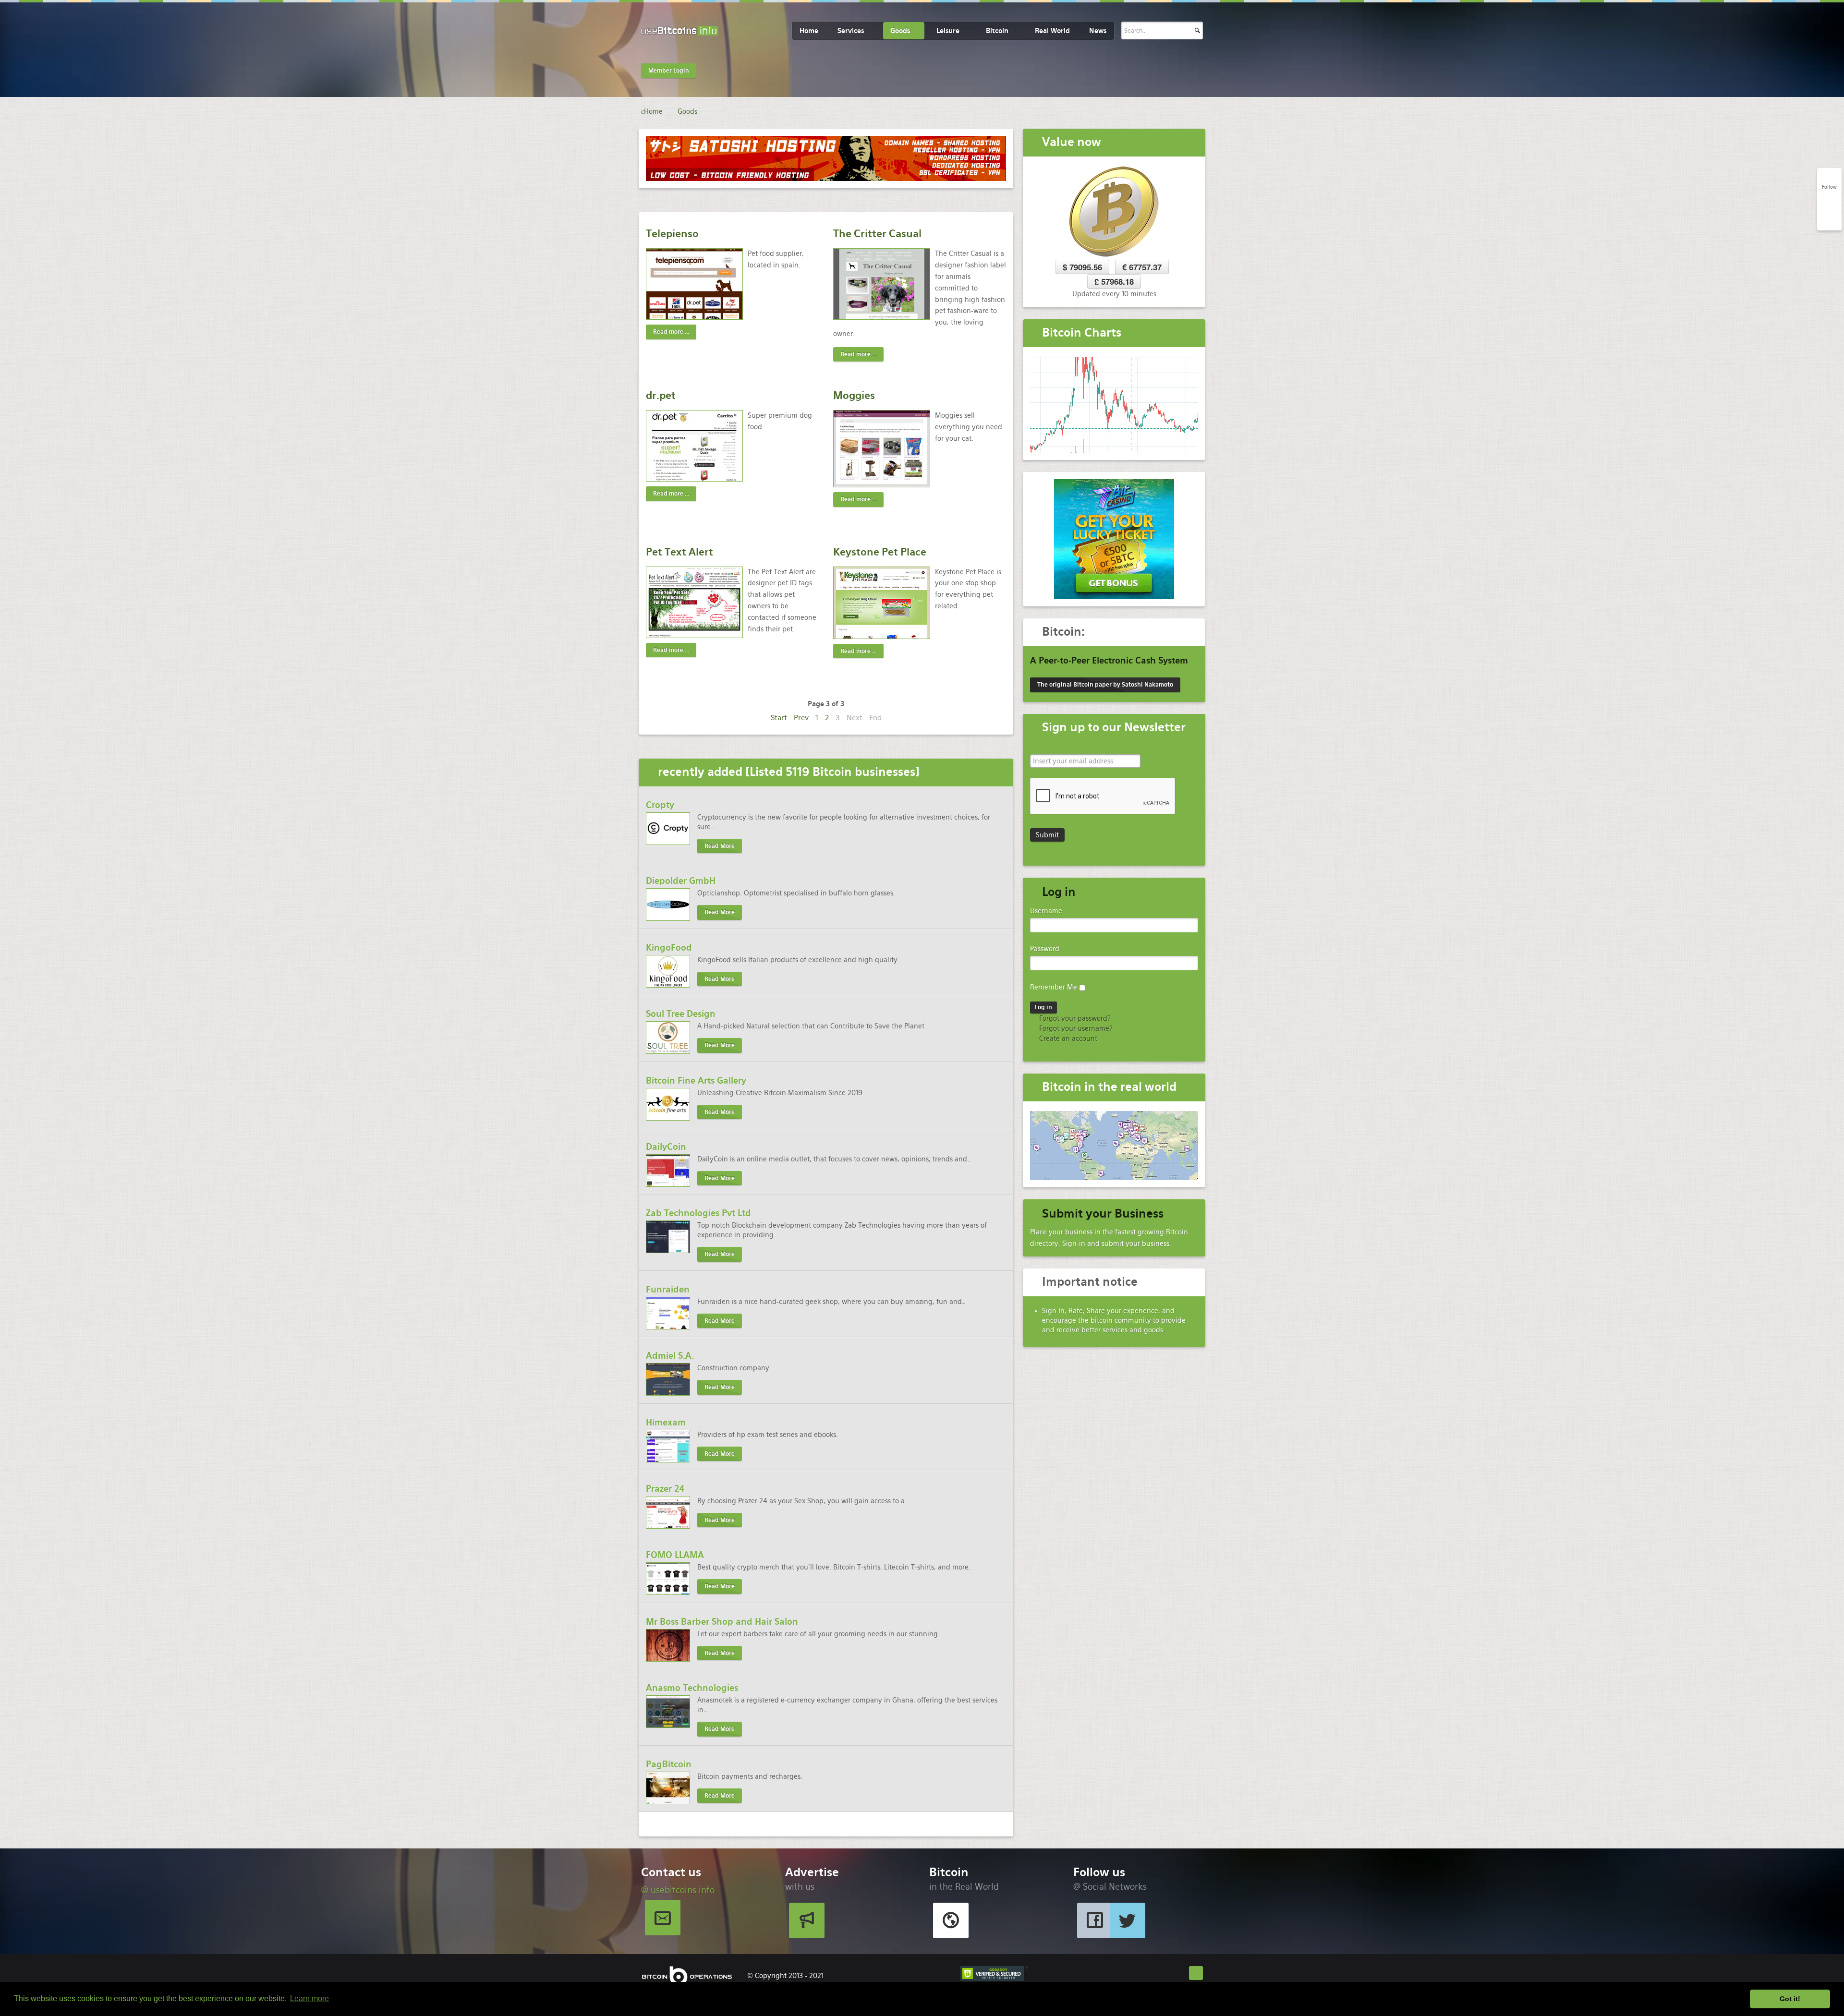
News (1098, 31)
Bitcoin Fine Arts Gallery (696, 1080)
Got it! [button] (1790, 1999)
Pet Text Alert (679, 552)
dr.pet (661, 395)
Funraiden (668, 1289)
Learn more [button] (309, 1998)
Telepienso (672, 234)
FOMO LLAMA (675, 1555)
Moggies (854, 395)
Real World (1052, 31)
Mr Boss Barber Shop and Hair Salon (722, 1622)
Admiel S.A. (670, 1356)
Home (809, 31)
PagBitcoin (669, 1764)
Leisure (948, 31)
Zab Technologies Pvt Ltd (698, 1213)
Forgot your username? (1075, 1028)
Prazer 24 (665, 1489)
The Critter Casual (877, 234)
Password (1045, 949)
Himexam (666, 1422)
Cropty (660, 805)
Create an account (1067, 1038)
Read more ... (671, 332)
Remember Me (1054, 987)
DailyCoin (666, 1147)
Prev (801, 718)
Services (851, 31)
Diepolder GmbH (681, 881)
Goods (900, 31)
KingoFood (669, 948)
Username (1046, 911)
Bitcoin (997, 31)
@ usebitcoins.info (678, 1890)
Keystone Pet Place (880, 552)
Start (779, 718)
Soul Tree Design (681, 1014)
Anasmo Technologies (692, 1688)
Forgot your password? (1074, 1018)
